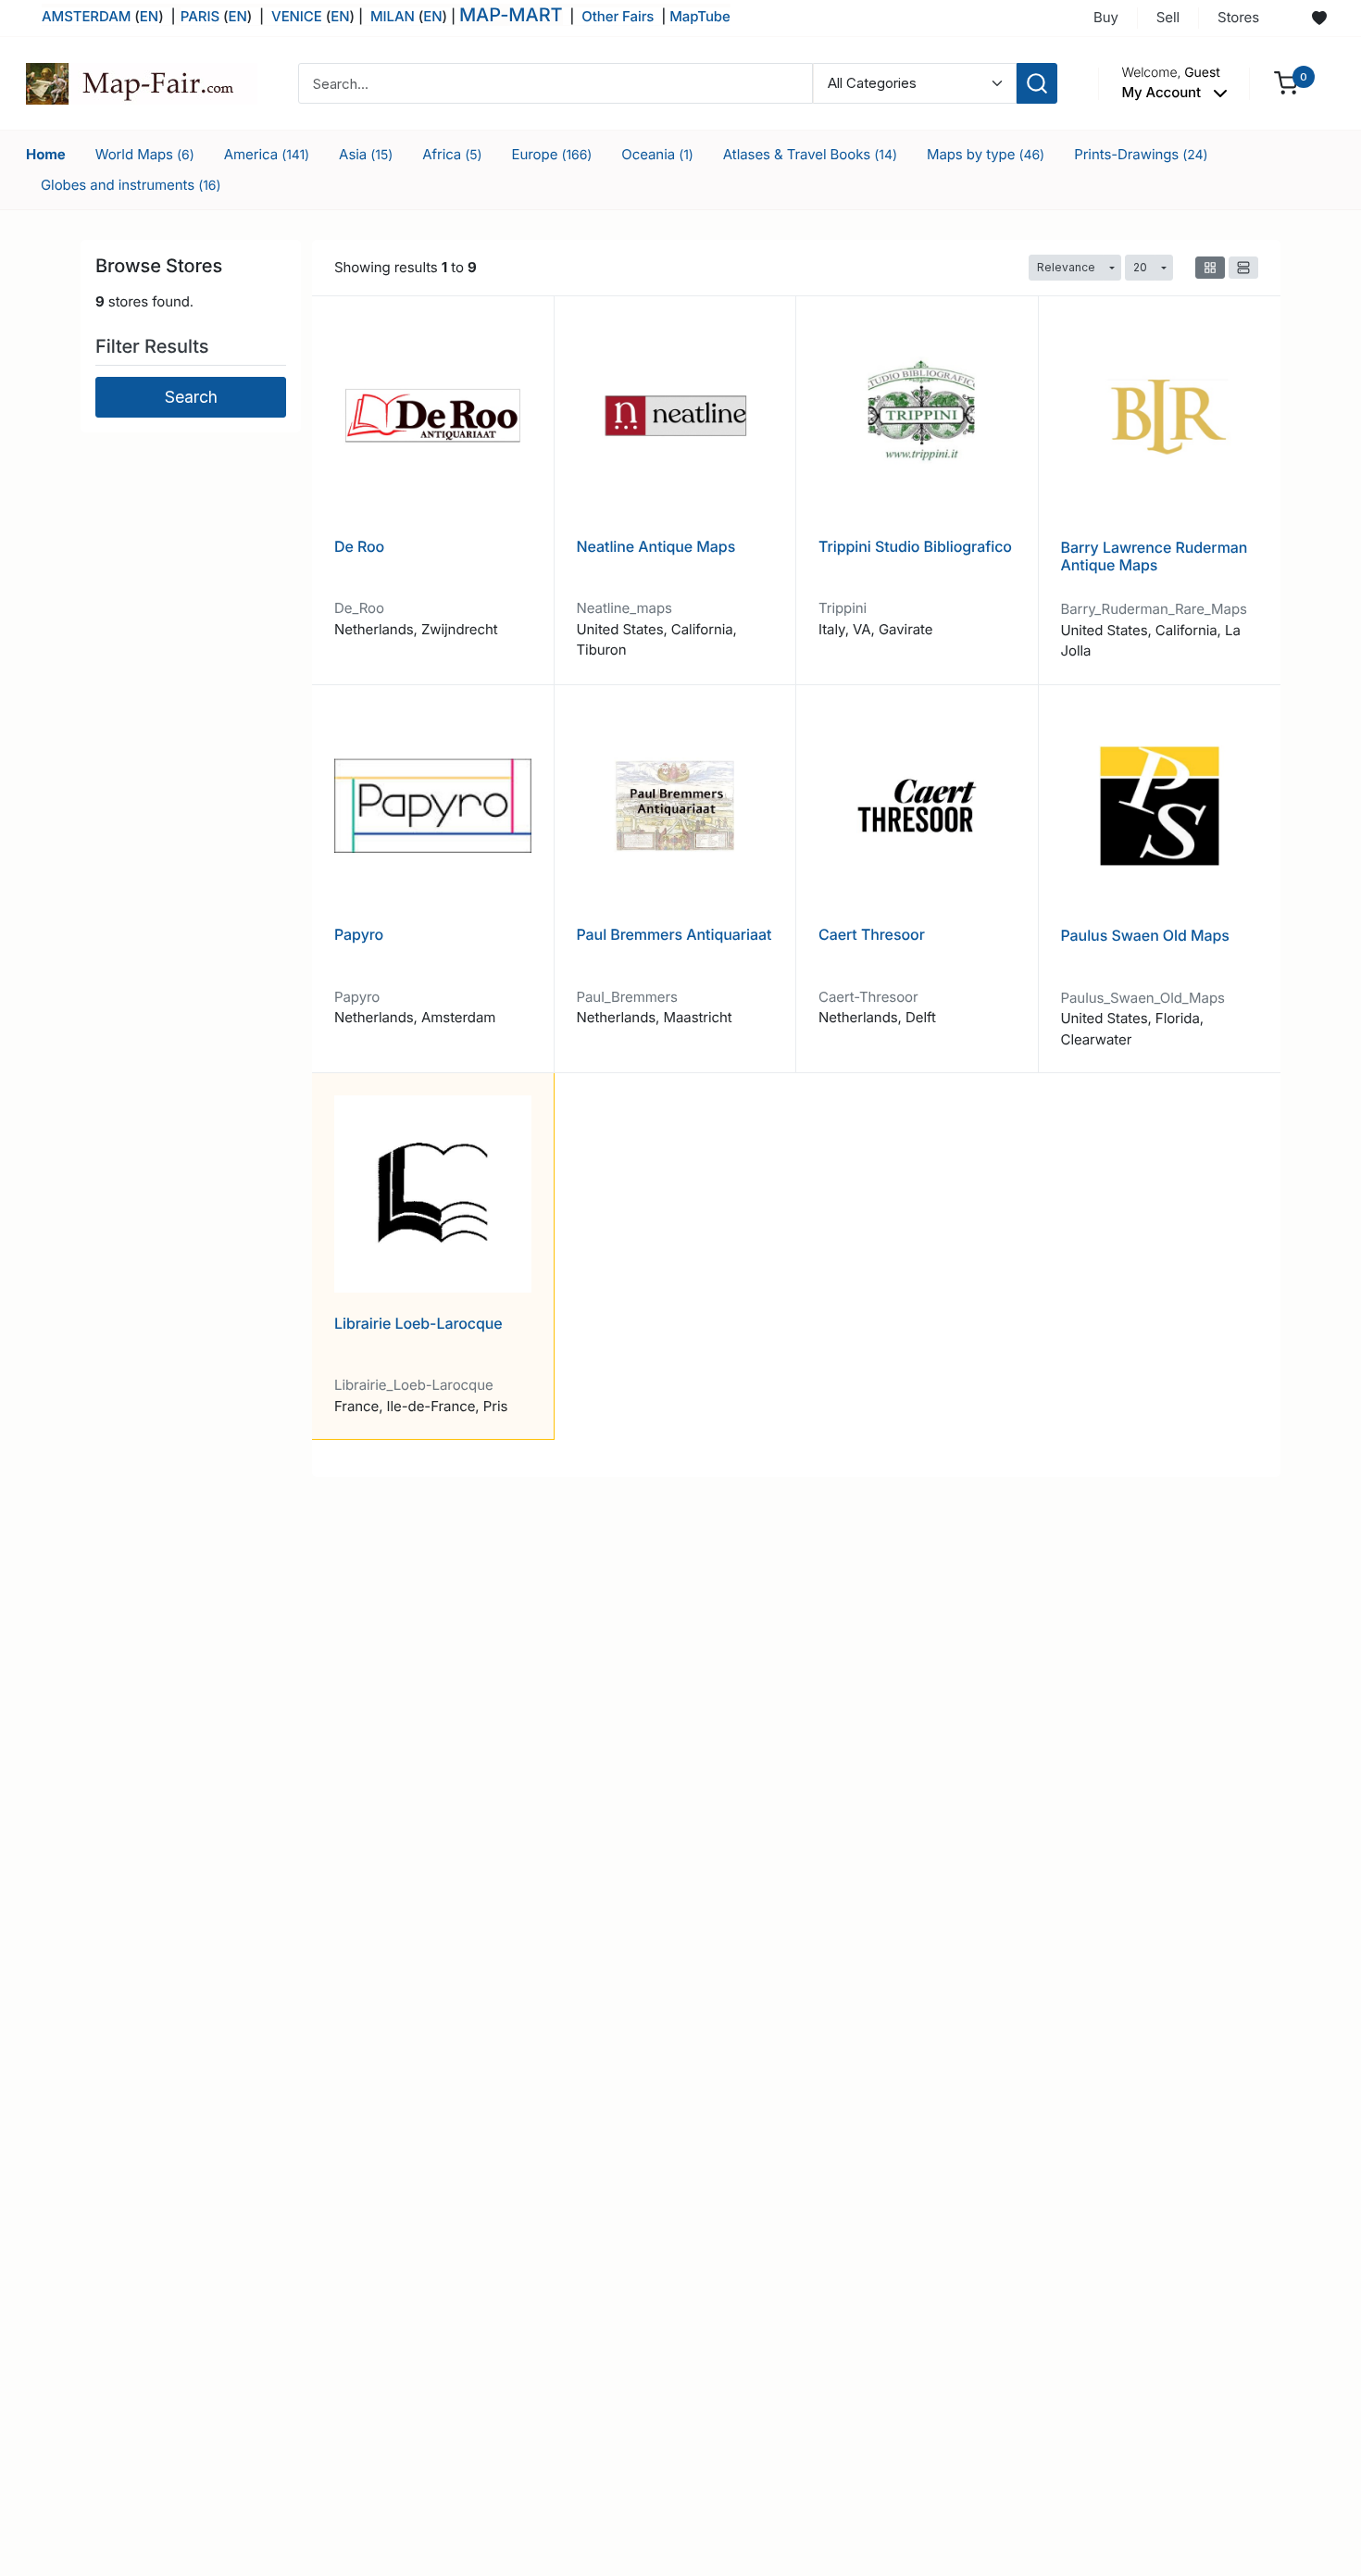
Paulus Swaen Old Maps (1145, 935)
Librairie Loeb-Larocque (418, 1323)
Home (46, 154)
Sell (1168, 17)
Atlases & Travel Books (810, 154)
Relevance (1066, 267)
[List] (1243, 268)
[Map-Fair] (142, 82)
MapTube (700, 16)
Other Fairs (618, 16)
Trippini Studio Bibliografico (915, 546)
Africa (452, 154)
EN (149, 16)
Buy (1106, 17)
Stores (1238, 17)
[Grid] (1210, 268)
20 (1140, 267)
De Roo (359, 546)
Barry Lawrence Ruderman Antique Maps (1155, 556)
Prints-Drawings (1141, 154)
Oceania (657, 154)
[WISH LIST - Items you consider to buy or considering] (1319, 19)
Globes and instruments (131, 185)
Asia (366, 154)
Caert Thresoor (872, 934)
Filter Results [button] (155, 346)
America (267, 154)
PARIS (202, 16)
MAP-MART (511, 15)
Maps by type (986, 154)
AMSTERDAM (86, 16)
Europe (552, 154)
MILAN (393, 16)
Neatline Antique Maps (656, 546)
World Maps (145, 154)
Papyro (359, 934)
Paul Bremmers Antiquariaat (674, 934)
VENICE (297, 16)
